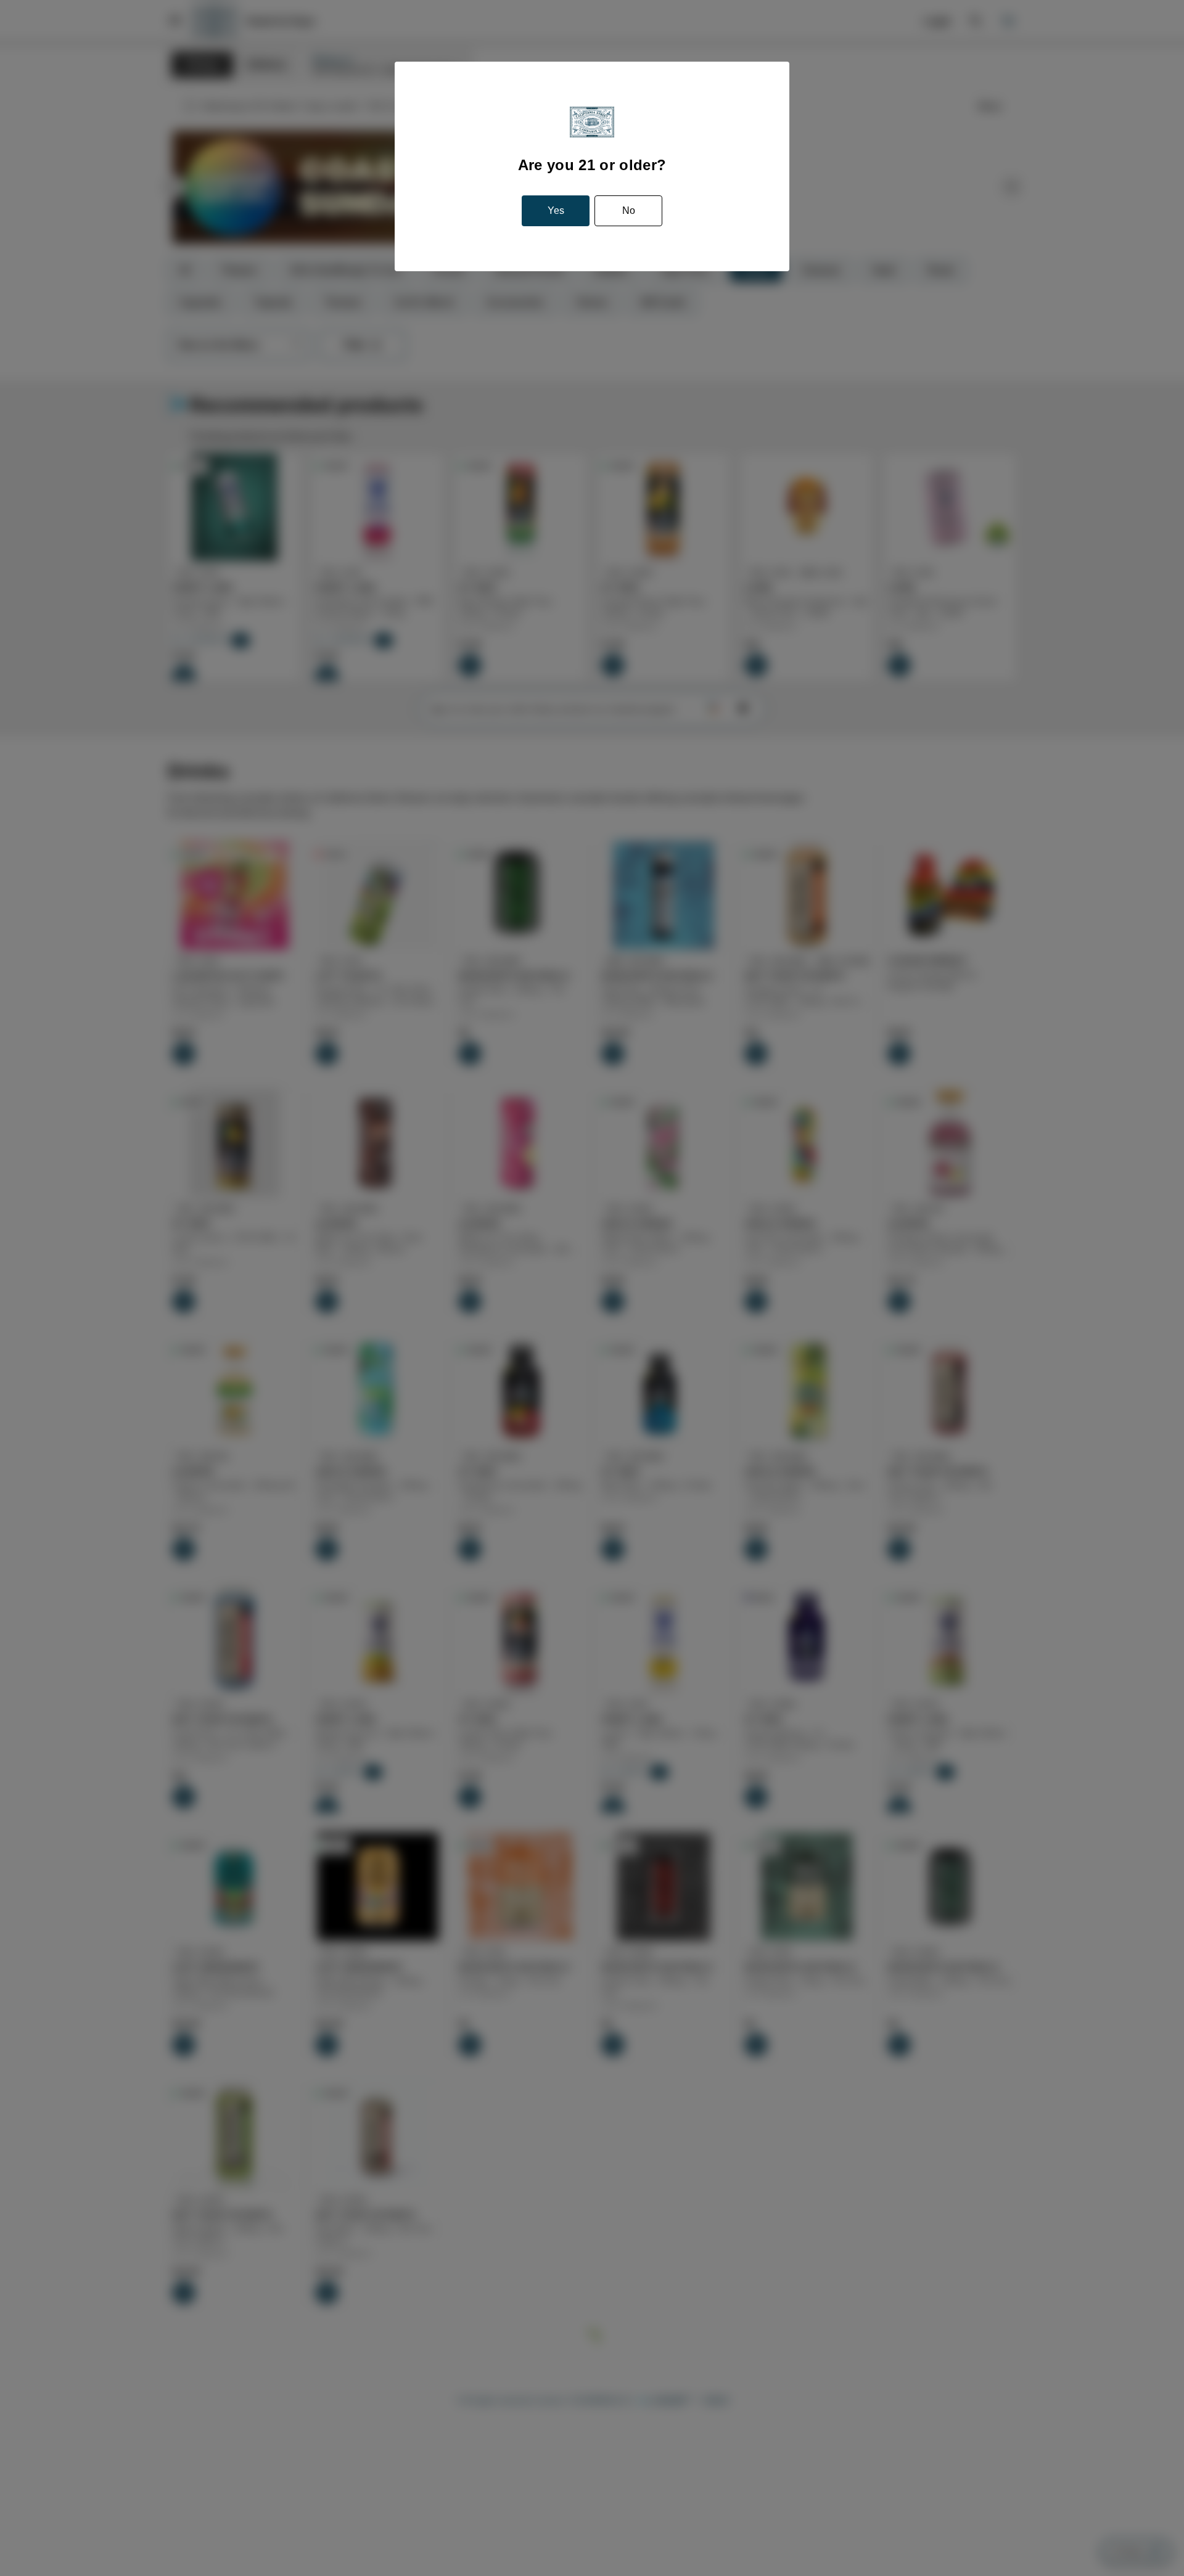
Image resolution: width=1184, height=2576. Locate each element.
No (627, 211)
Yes (556, 211)
